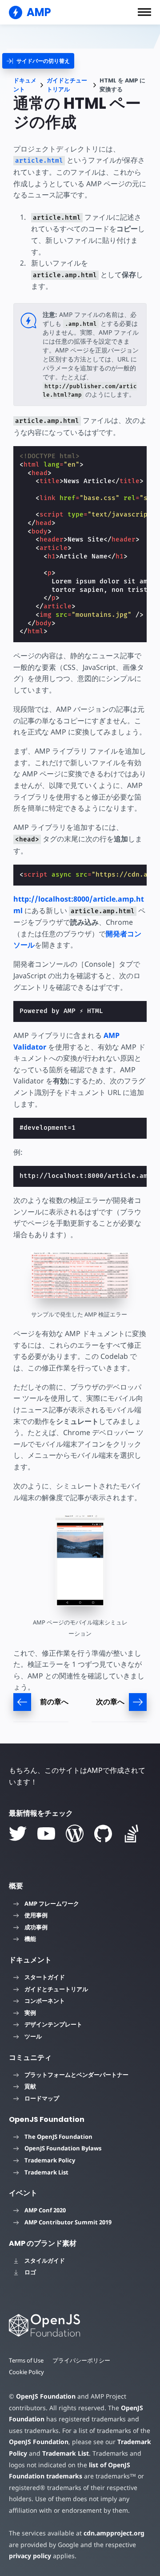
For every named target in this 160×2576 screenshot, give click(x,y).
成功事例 (36, 1927)
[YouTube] (46, 1834)
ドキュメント (25, 85)
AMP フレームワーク (52, 1903)
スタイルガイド (45, 2260)
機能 (30, 1939)
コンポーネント (45, 2001)
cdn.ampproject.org (114, 2533)
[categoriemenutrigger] (38, 61)
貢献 (30, 2086)
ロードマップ (42, 2098)
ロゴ (30, 2272)
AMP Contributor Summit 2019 (68, 2222)
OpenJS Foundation (46, 2396)
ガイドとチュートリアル (67, 85)
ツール (33, 2036)
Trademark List (46, 2172)
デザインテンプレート (53, 2024)
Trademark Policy (50, 2160)
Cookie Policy (26, 2372)
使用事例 (36, 1915)
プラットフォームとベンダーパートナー (76, 2075)
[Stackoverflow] (132, 1834)
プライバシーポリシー (81, 2360)
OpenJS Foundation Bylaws (63, 2148)
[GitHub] (103, 1834)
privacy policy (30, 2556)
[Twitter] (18, 1834)
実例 (30, 2013)
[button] (144, 12)
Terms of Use (26, 2360)
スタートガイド (45, 1977)
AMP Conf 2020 (45, 2210)
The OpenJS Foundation (58, 2137)
